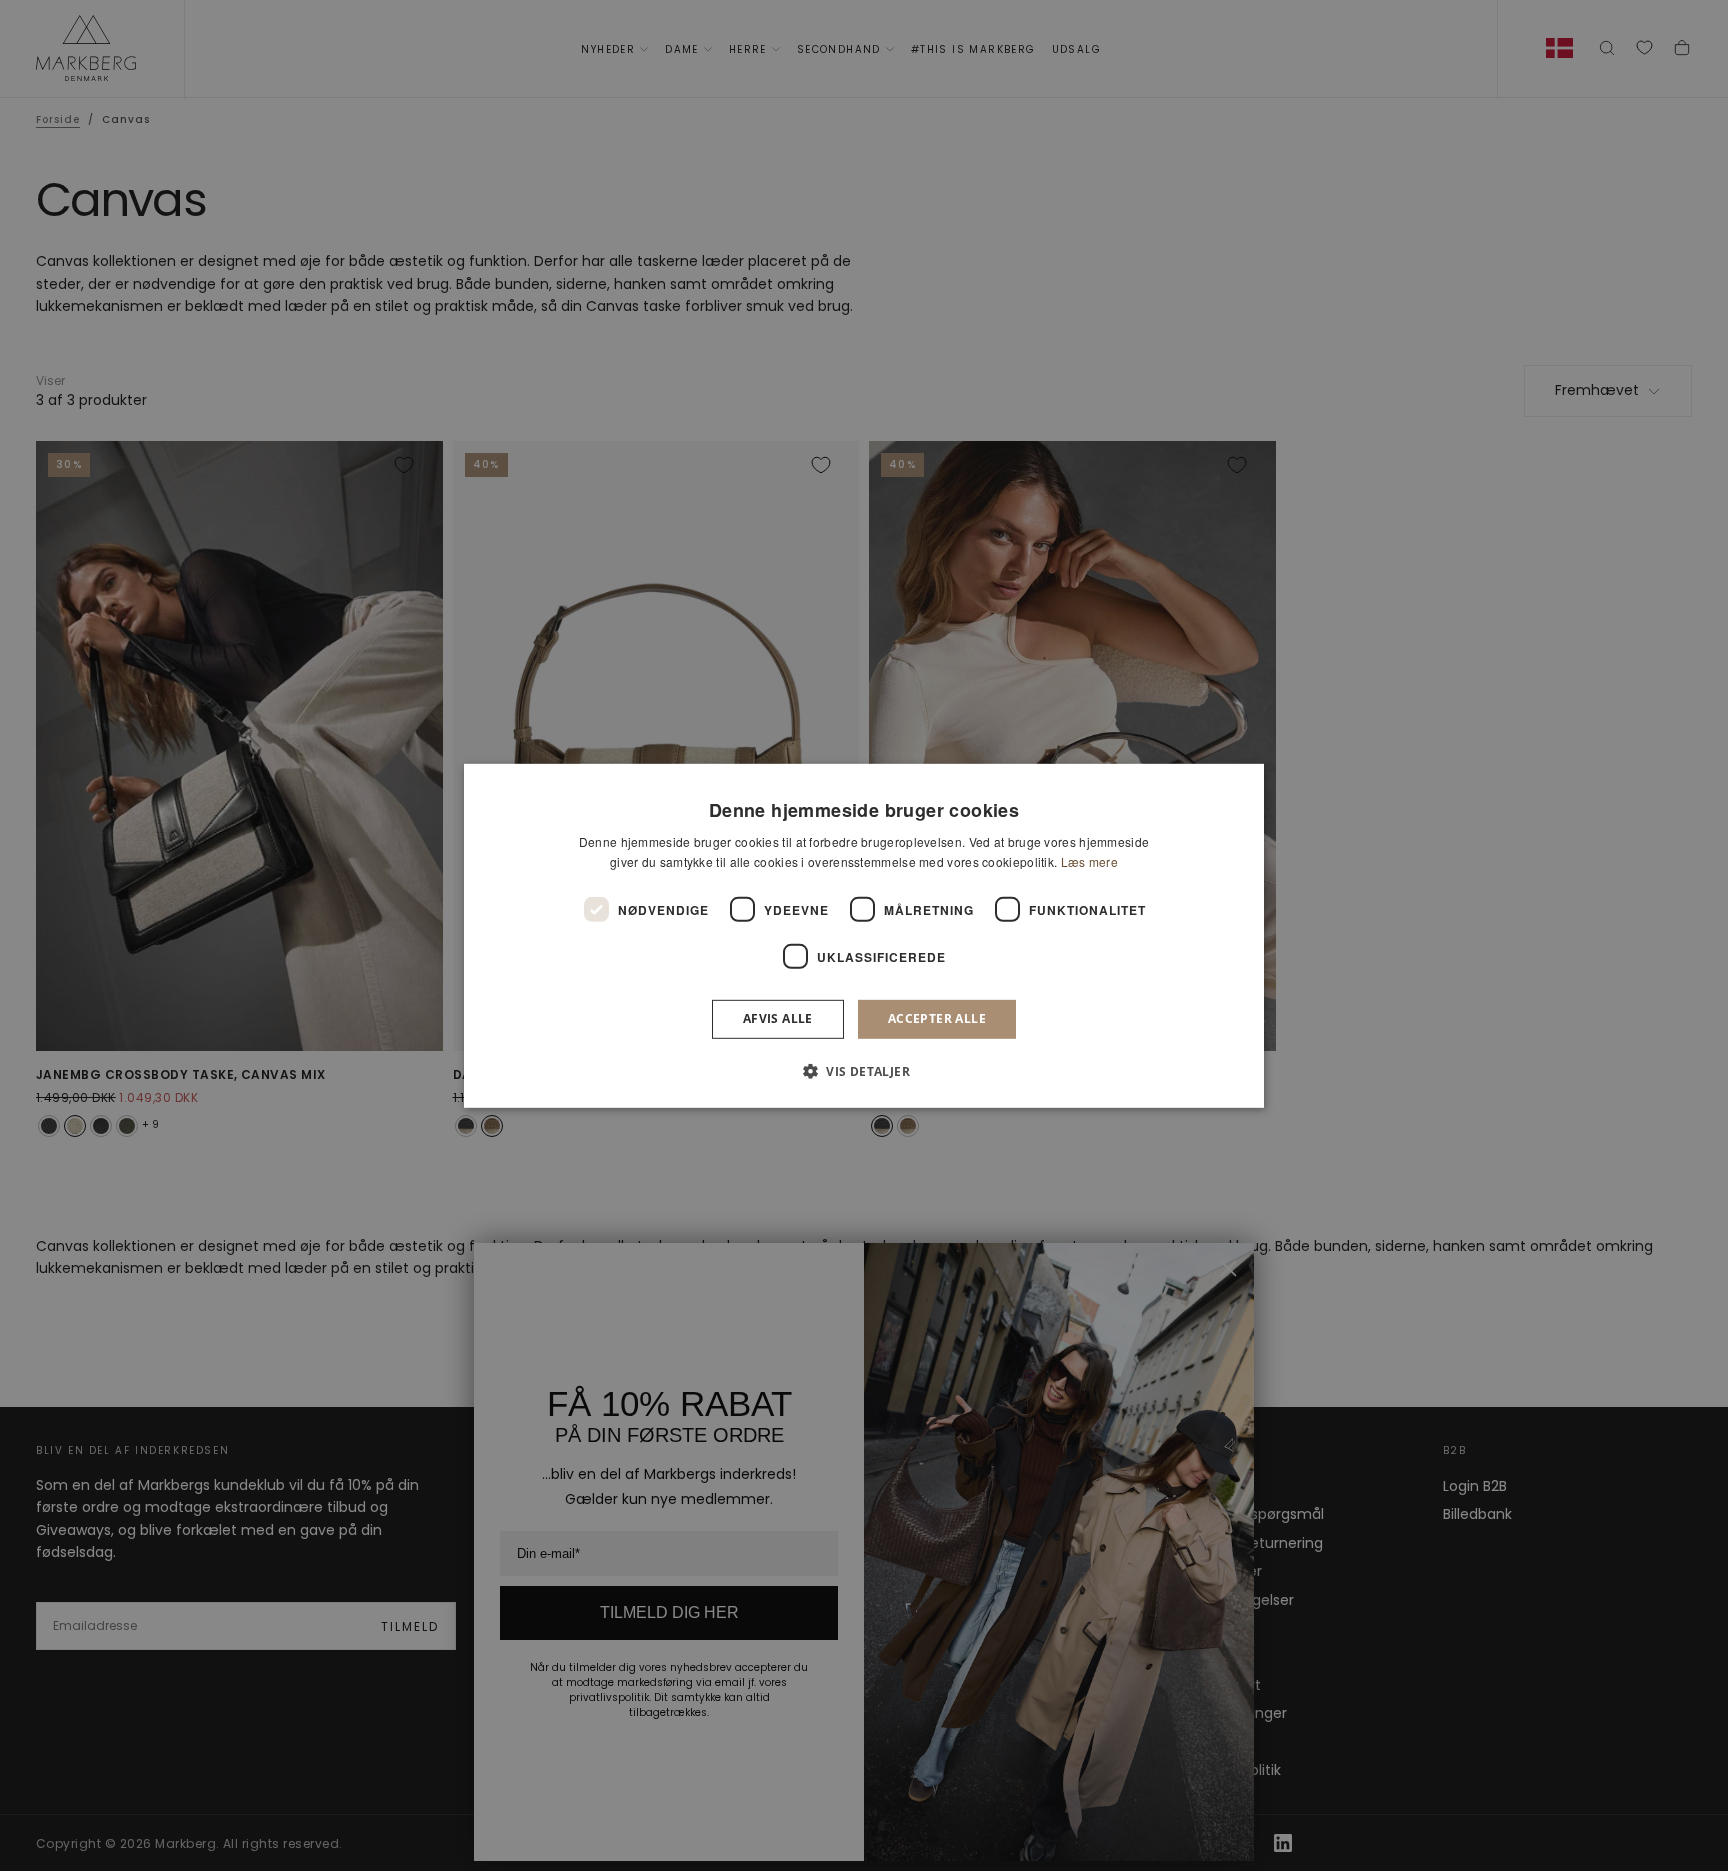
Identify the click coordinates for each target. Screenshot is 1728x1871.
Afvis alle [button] (778, 1018)
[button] (864, 1071)
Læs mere (1089, 861)
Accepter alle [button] (937, 1018)
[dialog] (864, 935)
